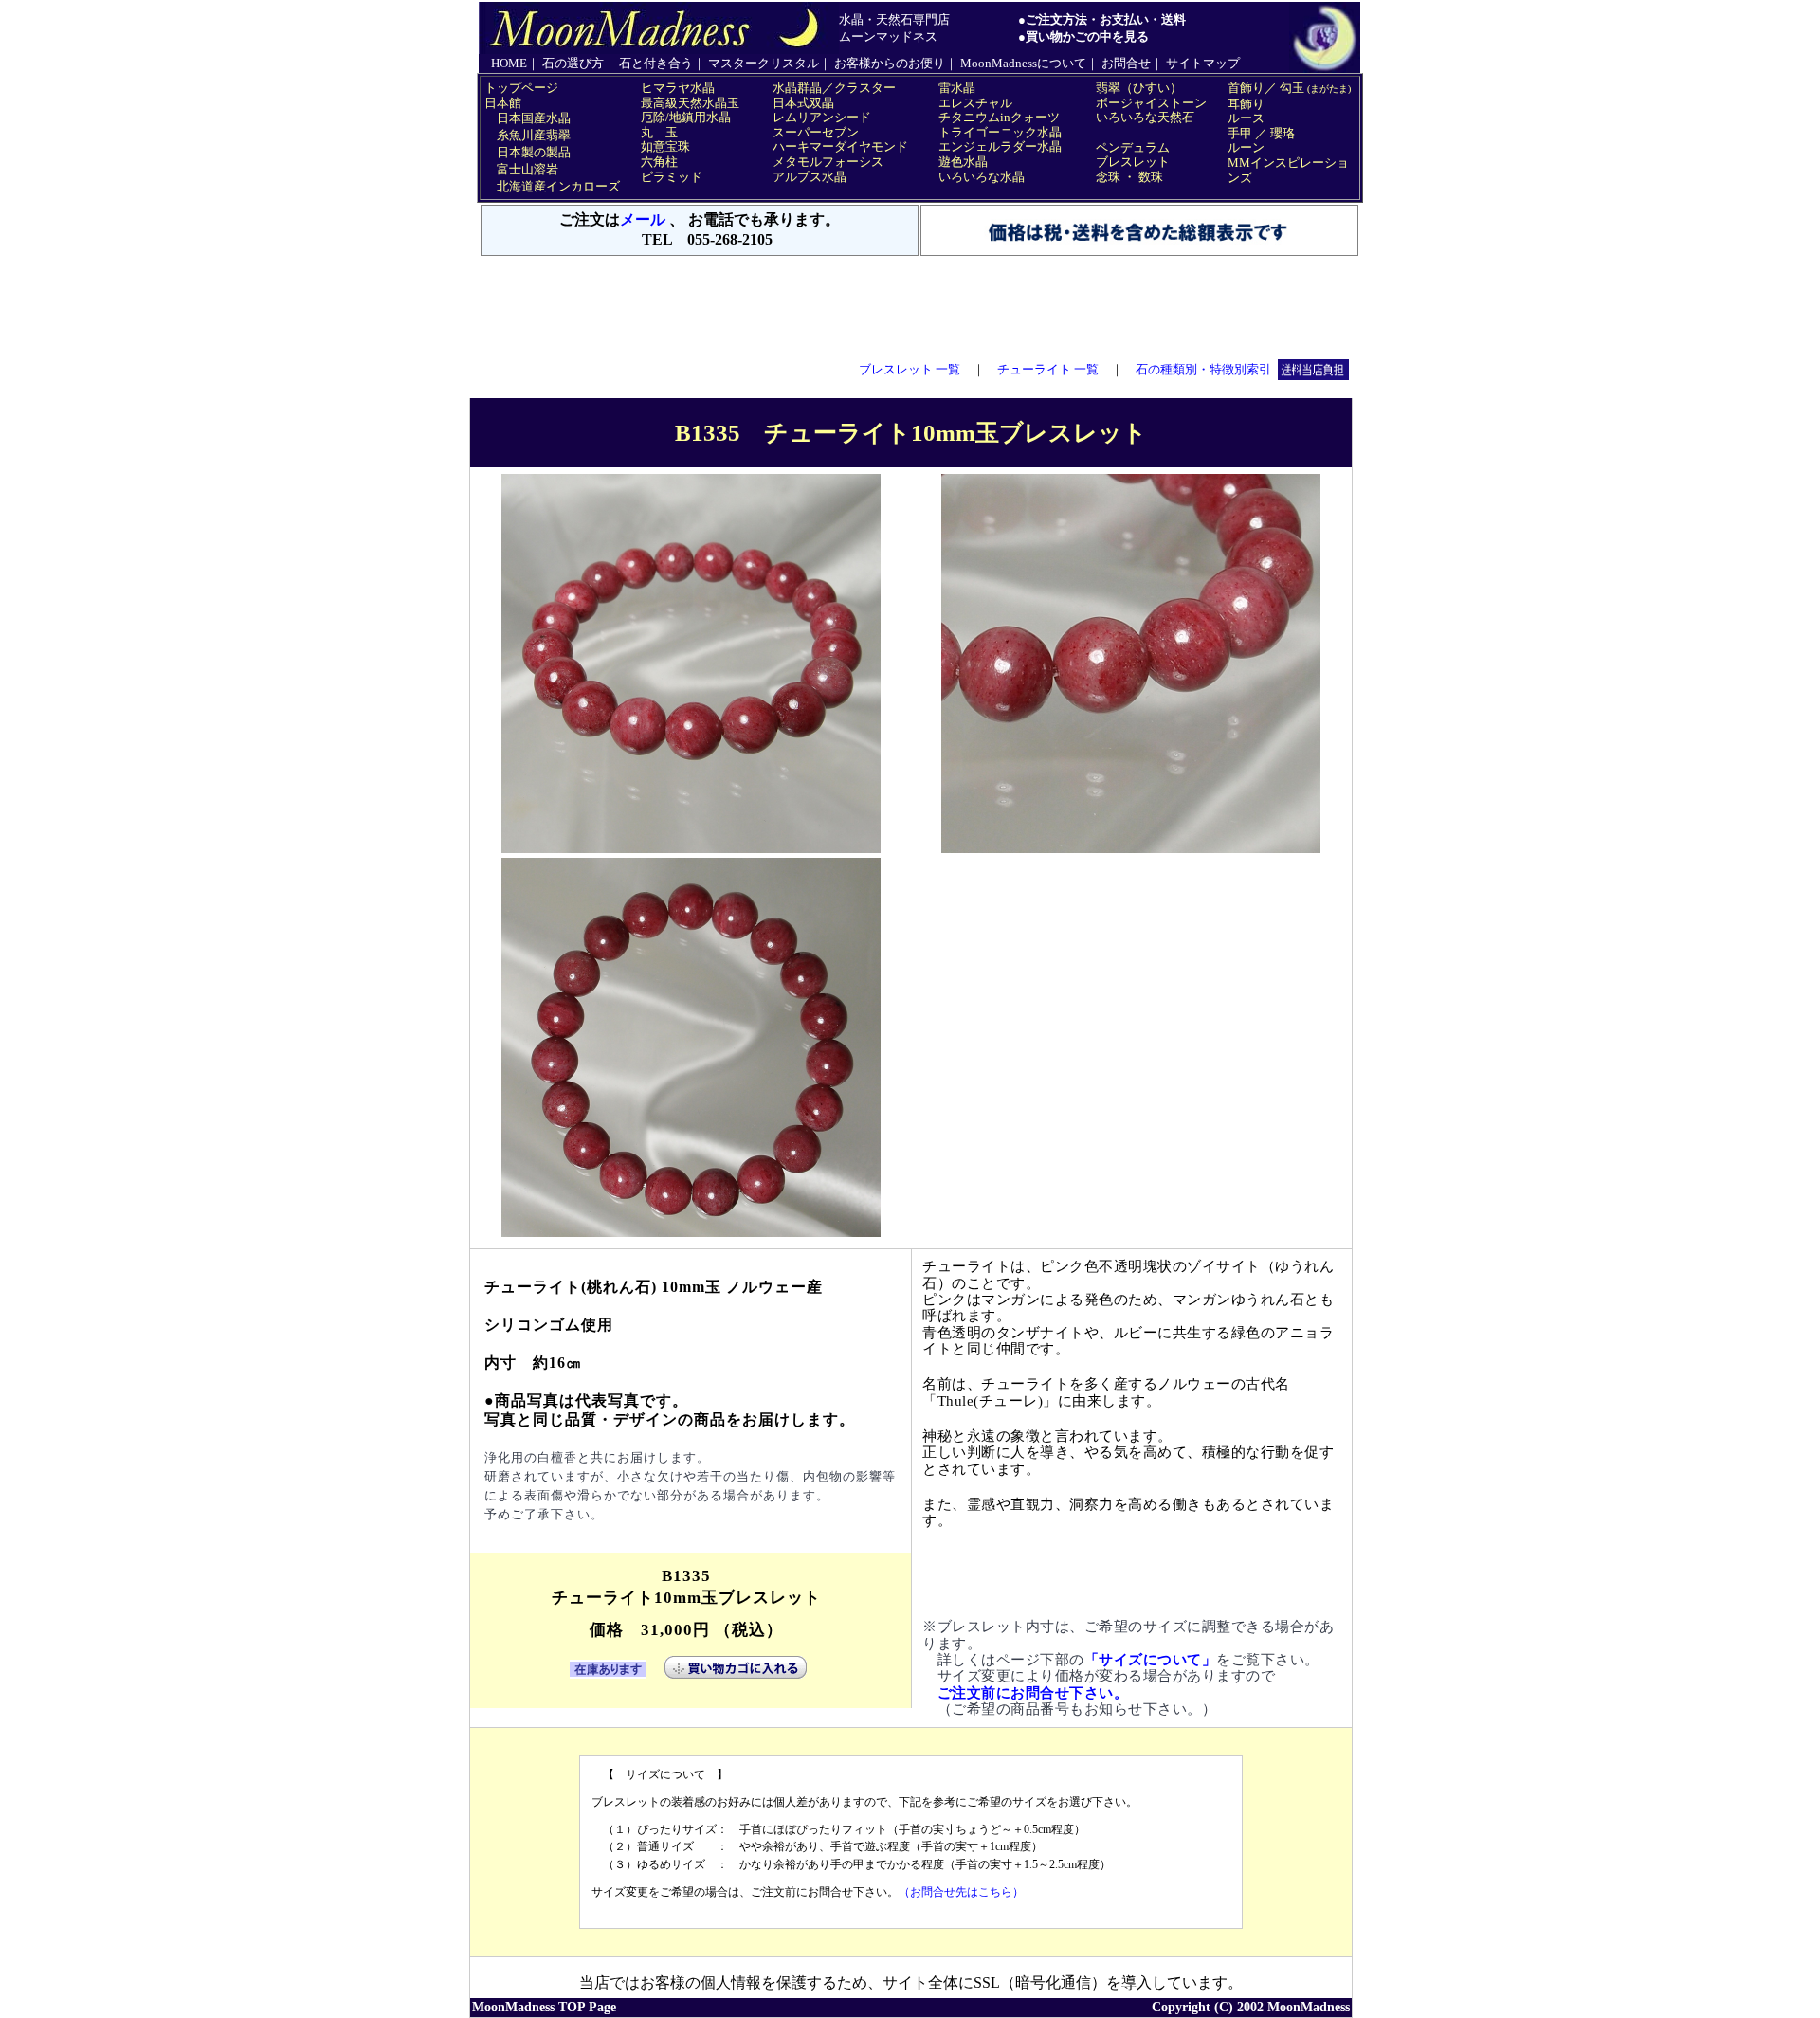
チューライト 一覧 (1048, 369)
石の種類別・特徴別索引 (1203, 369)
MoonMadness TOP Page (544, 2007)
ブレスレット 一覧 (910, 369)
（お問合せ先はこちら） (961, 1892)
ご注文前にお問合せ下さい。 (1033, 1693)
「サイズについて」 (1151, 1660)
